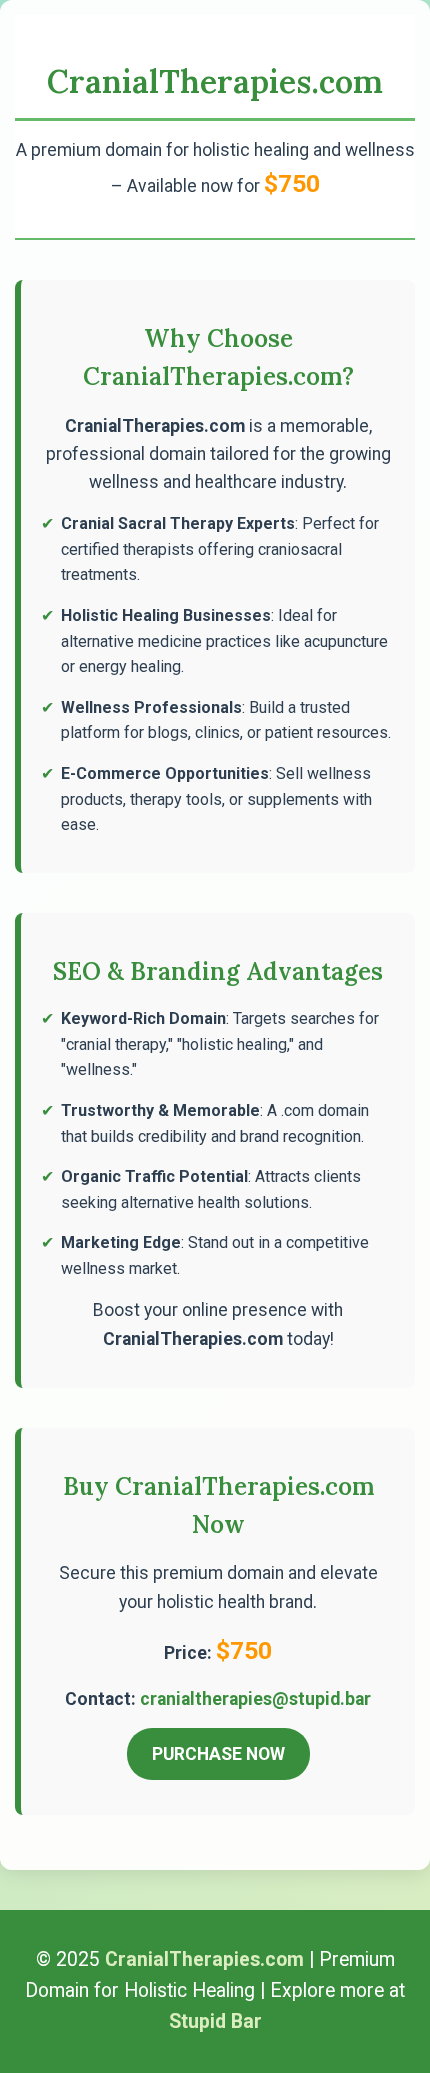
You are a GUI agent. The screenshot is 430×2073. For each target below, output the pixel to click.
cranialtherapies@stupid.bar (255, 1699)
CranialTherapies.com (215, 81)
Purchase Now (218, 1754)
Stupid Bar (215, 2021)
